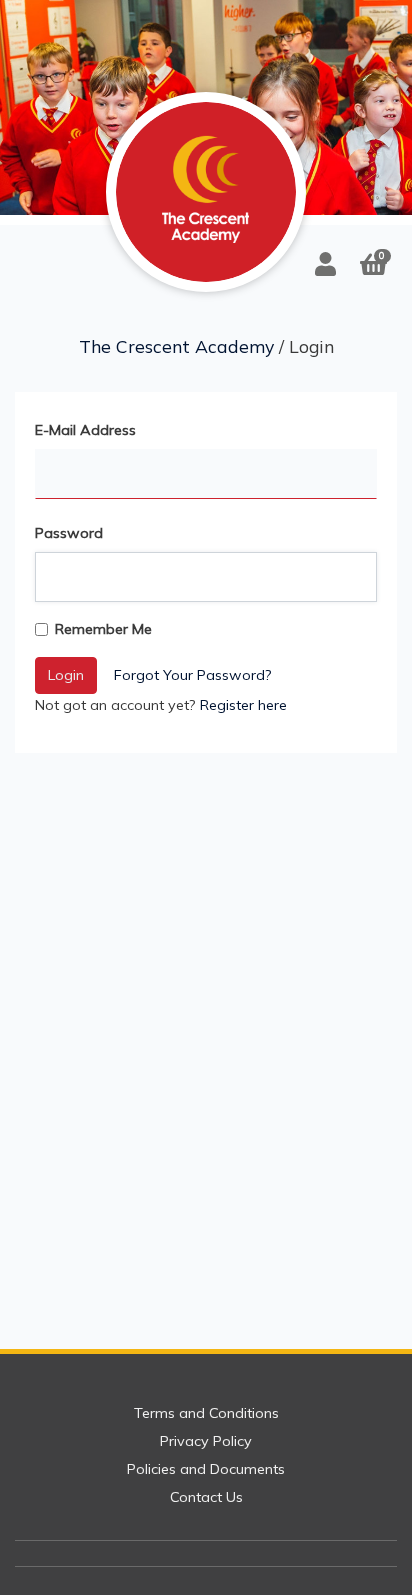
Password (69, 533)
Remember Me (103, 629)
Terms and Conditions (206, 1413)
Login (66, 675)
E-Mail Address (85, 430)
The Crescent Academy (176, 346)
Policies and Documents (206, 1469)
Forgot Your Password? (193, 675)
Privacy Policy (206, 1441)
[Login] (325, 264)
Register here (243, 705)
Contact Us (206, 1497)
